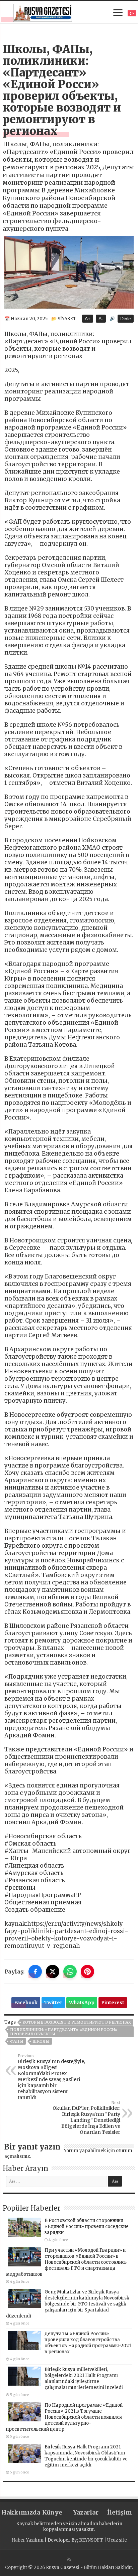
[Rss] (69, 2560)
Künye (52, 2512)
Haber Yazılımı (27, 2540)
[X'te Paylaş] (53, 1971)
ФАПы (17, 2041)
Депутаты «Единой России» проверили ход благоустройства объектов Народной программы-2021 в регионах (88, 2343)
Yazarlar (86, 2512)
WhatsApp (82, 2003)
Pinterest (113, 2003)
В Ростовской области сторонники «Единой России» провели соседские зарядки (87, 2226)
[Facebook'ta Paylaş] (35, 1971)
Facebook (26, 2003)
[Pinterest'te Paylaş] (87, 1971)
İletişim (120, 2512)
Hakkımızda (18, 2512)
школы (41, 2041)
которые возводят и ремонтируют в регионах (77, 2022)
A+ (88, 319)
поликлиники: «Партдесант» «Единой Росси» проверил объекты (64, 2032)
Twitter (53, 2003)
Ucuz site (117, 2540)
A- (101, 319)
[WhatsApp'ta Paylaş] (70, 1971)
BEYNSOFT (91, 2540)
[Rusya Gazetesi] (43, 12)
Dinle (126, 319)
